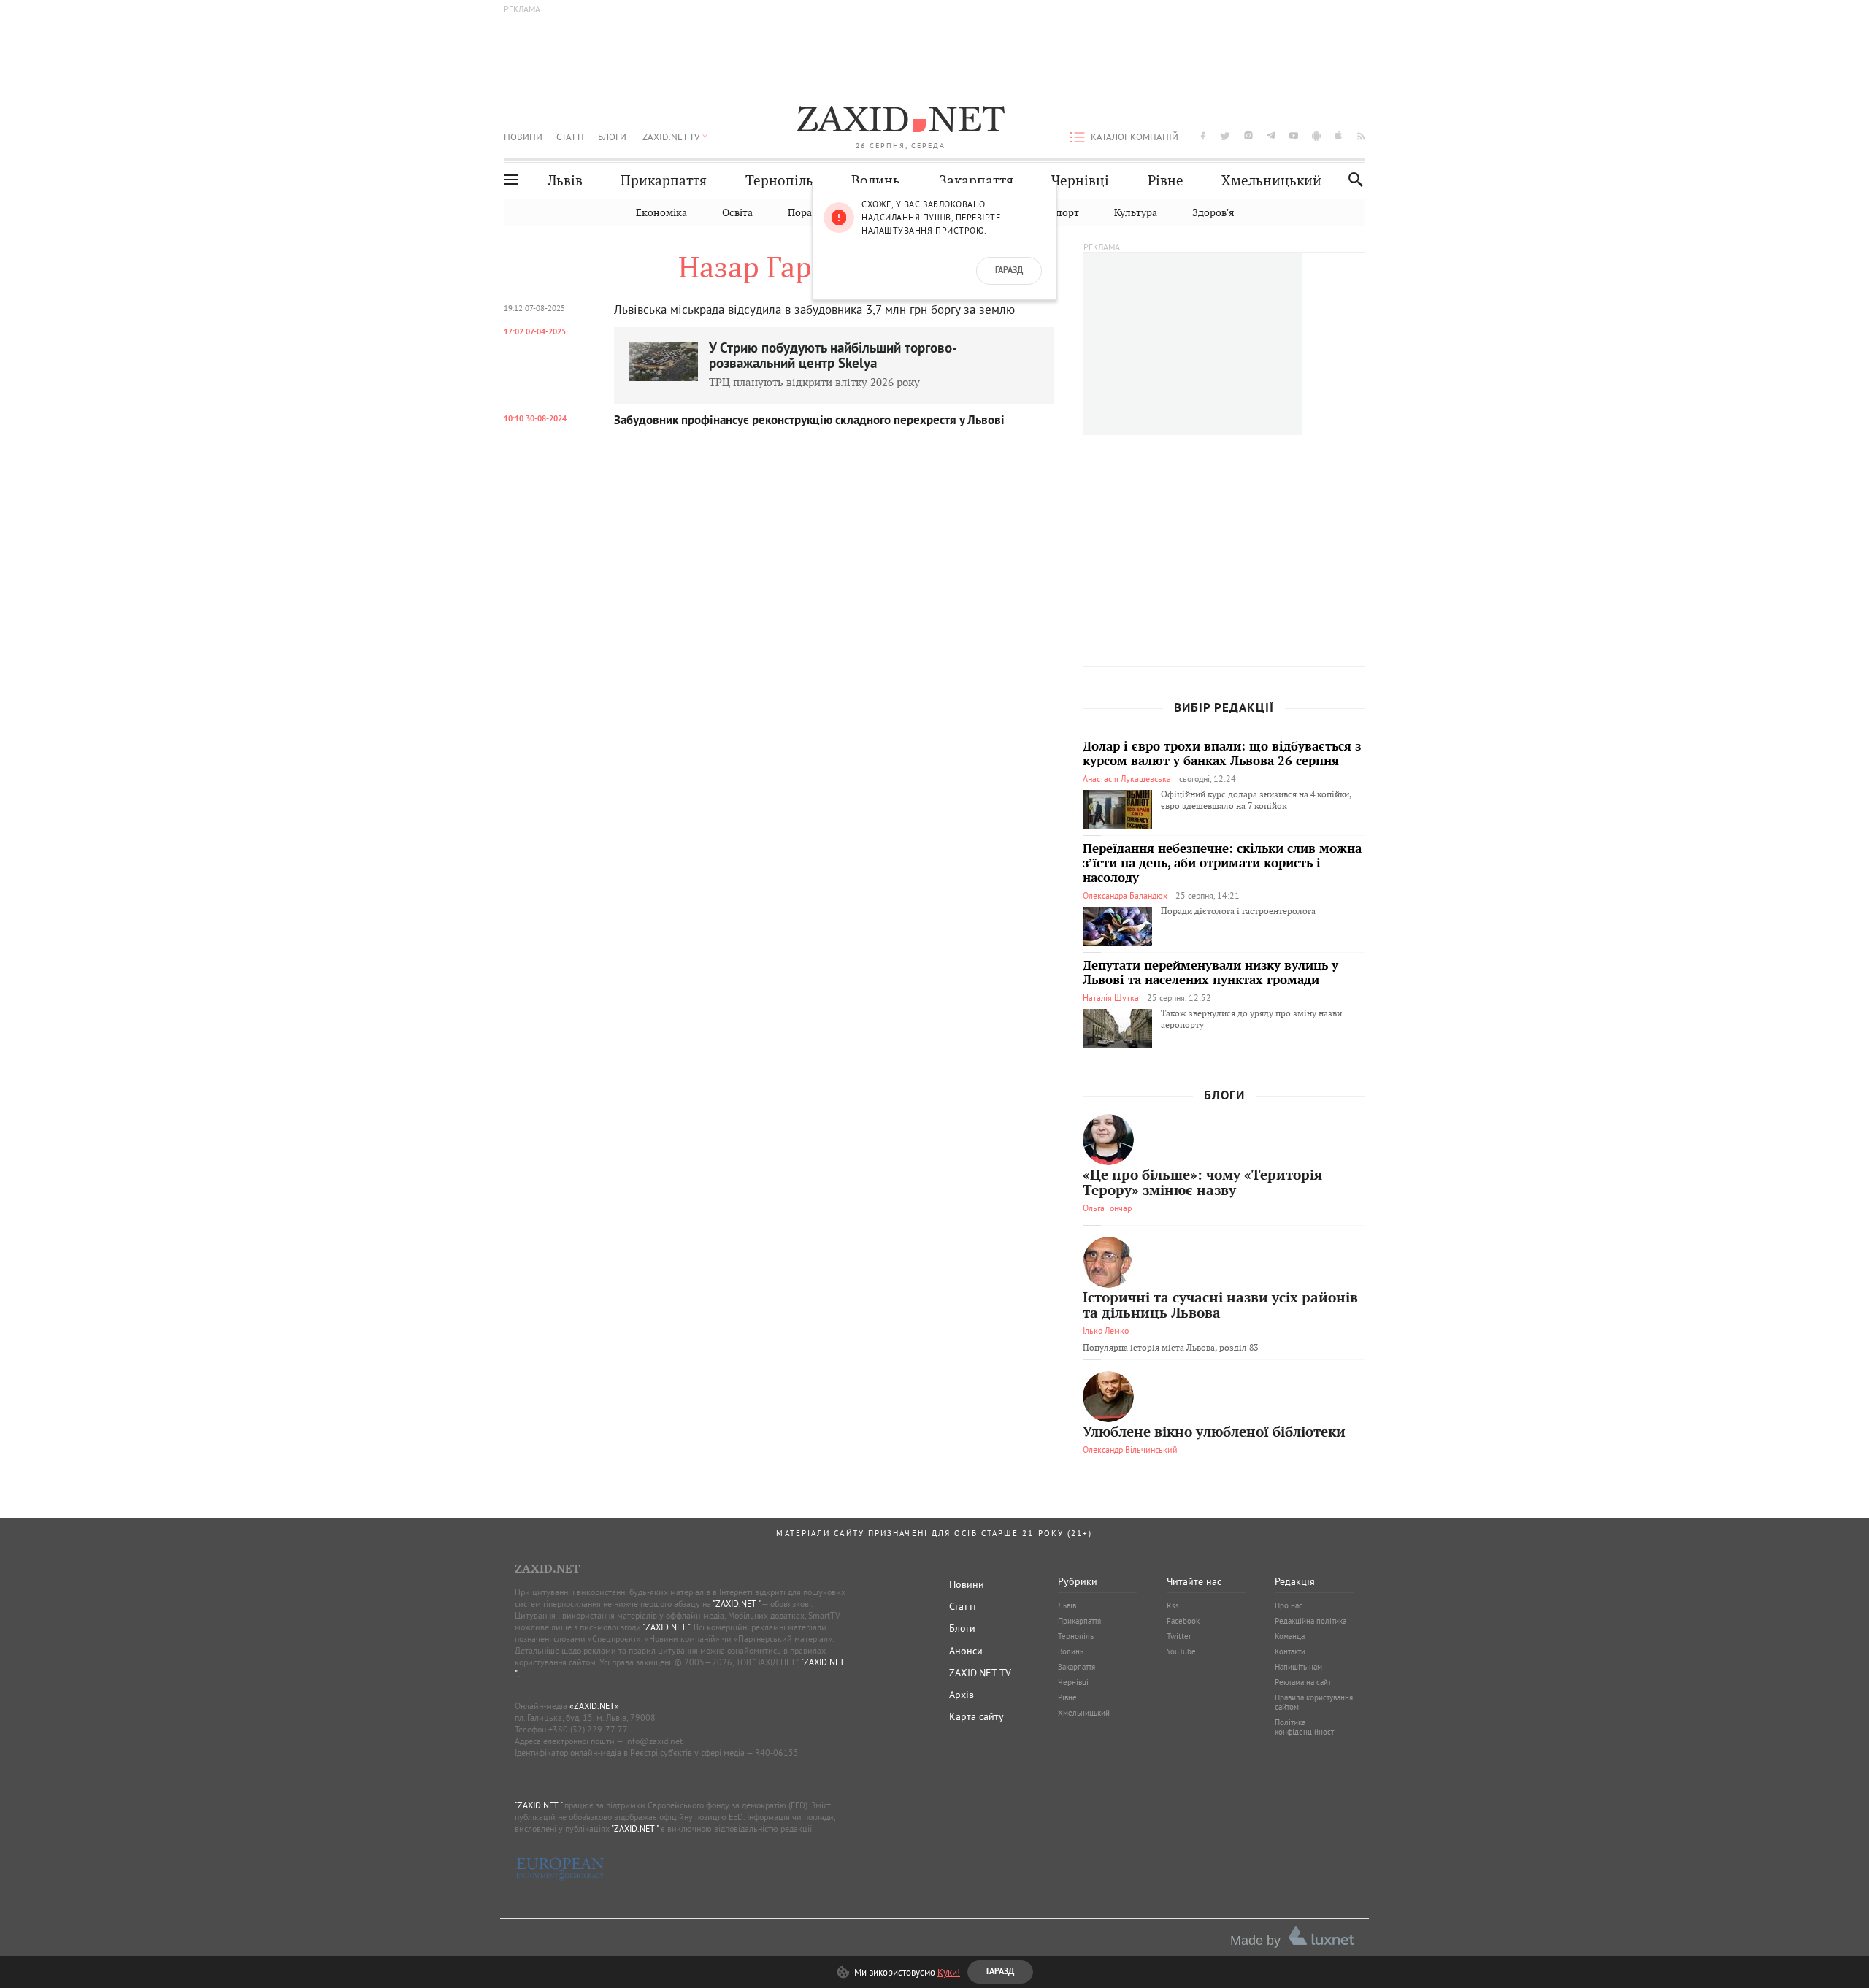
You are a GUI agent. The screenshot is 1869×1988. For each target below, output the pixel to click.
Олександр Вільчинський (1130, 1450)
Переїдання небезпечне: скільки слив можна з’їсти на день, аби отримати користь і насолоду (1222, 864)
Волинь (876, 181)
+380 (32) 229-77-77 (588, 1729)
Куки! (949, 1972)
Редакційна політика (1310, 1621)
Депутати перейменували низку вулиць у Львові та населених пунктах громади (1210, 973)
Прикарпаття (664, 181)
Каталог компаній (1135, 137)
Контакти (1290, 1651)
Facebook (1183, 1621)
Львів (565, 181)
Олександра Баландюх (1125, 895)
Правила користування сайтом (1314, 1702)
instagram (1248, 135)
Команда (1290, 1636)
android (1316, 135)
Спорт (1064, 213)
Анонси (966, 1651)
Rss (1173, 1605)
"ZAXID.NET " (736, 1604)
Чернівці (1080, 181)
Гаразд (1009, 271)
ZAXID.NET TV (671, 137)
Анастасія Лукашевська (1127, 779)
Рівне (1166, 181)
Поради (806, 213)
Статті (570, 137)
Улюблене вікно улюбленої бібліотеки (1214, 1433)
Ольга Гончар (1107, 1208)
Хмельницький (1271, 181)
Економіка (661, 213)
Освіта (737, 213)
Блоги (612, 137)
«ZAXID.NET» (594, 1706)
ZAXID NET (901, 121)
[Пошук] (1352, 179)
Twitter (1179, 1636)
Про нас (1289, 1605)
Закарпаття (976, 181)
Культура (1136, 213)
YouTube (1181, 1651)
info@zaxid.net (654, 1741)
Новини (523, 137)
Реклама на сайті (1304, 1682)
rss (1361, 135)
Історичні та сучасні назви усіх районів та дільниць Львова (1220, 1306)
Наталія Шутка (1111, 998)
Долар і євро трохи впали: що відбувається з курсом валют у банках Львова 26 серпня (1222, 754)
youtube (1294, 135)
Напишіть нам (1298, 1667)
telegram (1271, 135)
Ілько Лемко (1106, 1331)
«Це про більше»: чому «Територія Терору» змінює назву (1202, 1183)
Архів (962, 1695)
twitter (1225, 135)
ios (1339, 135)
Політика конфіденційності (1305, 1727)
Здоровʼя (1213, 213)
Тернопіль (779, 181)
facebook (1203, 135)
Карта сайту (976, 1716)
